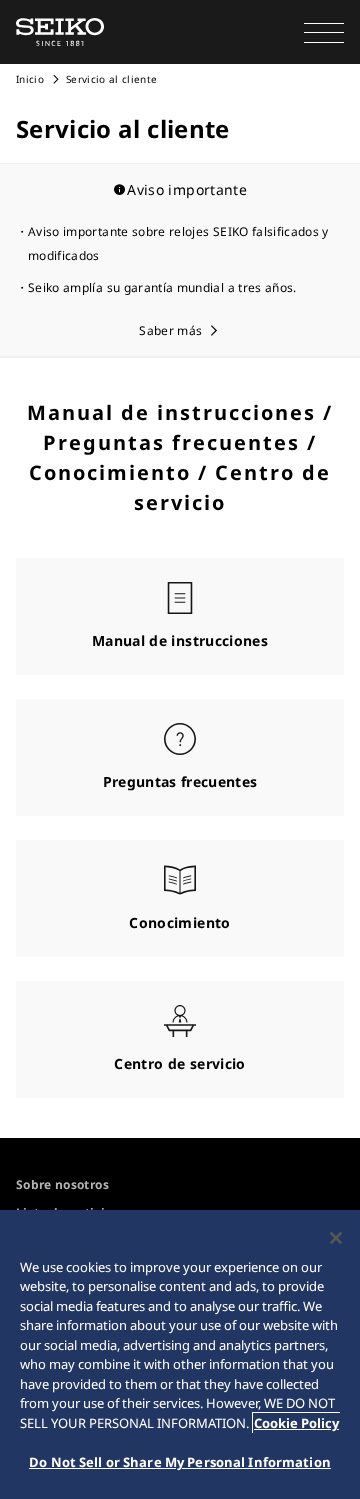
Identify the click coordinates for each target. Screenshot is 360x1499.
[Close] (336, 1238)
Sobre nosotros (62, 1184)
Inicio (30, 79)
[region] (180, 1354)
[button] (324, 32)
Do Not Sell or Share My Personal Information (180, 1462)
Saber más (170, 330)
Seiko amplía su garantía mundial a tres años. (162, 287)
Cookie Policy (296, 1423)
